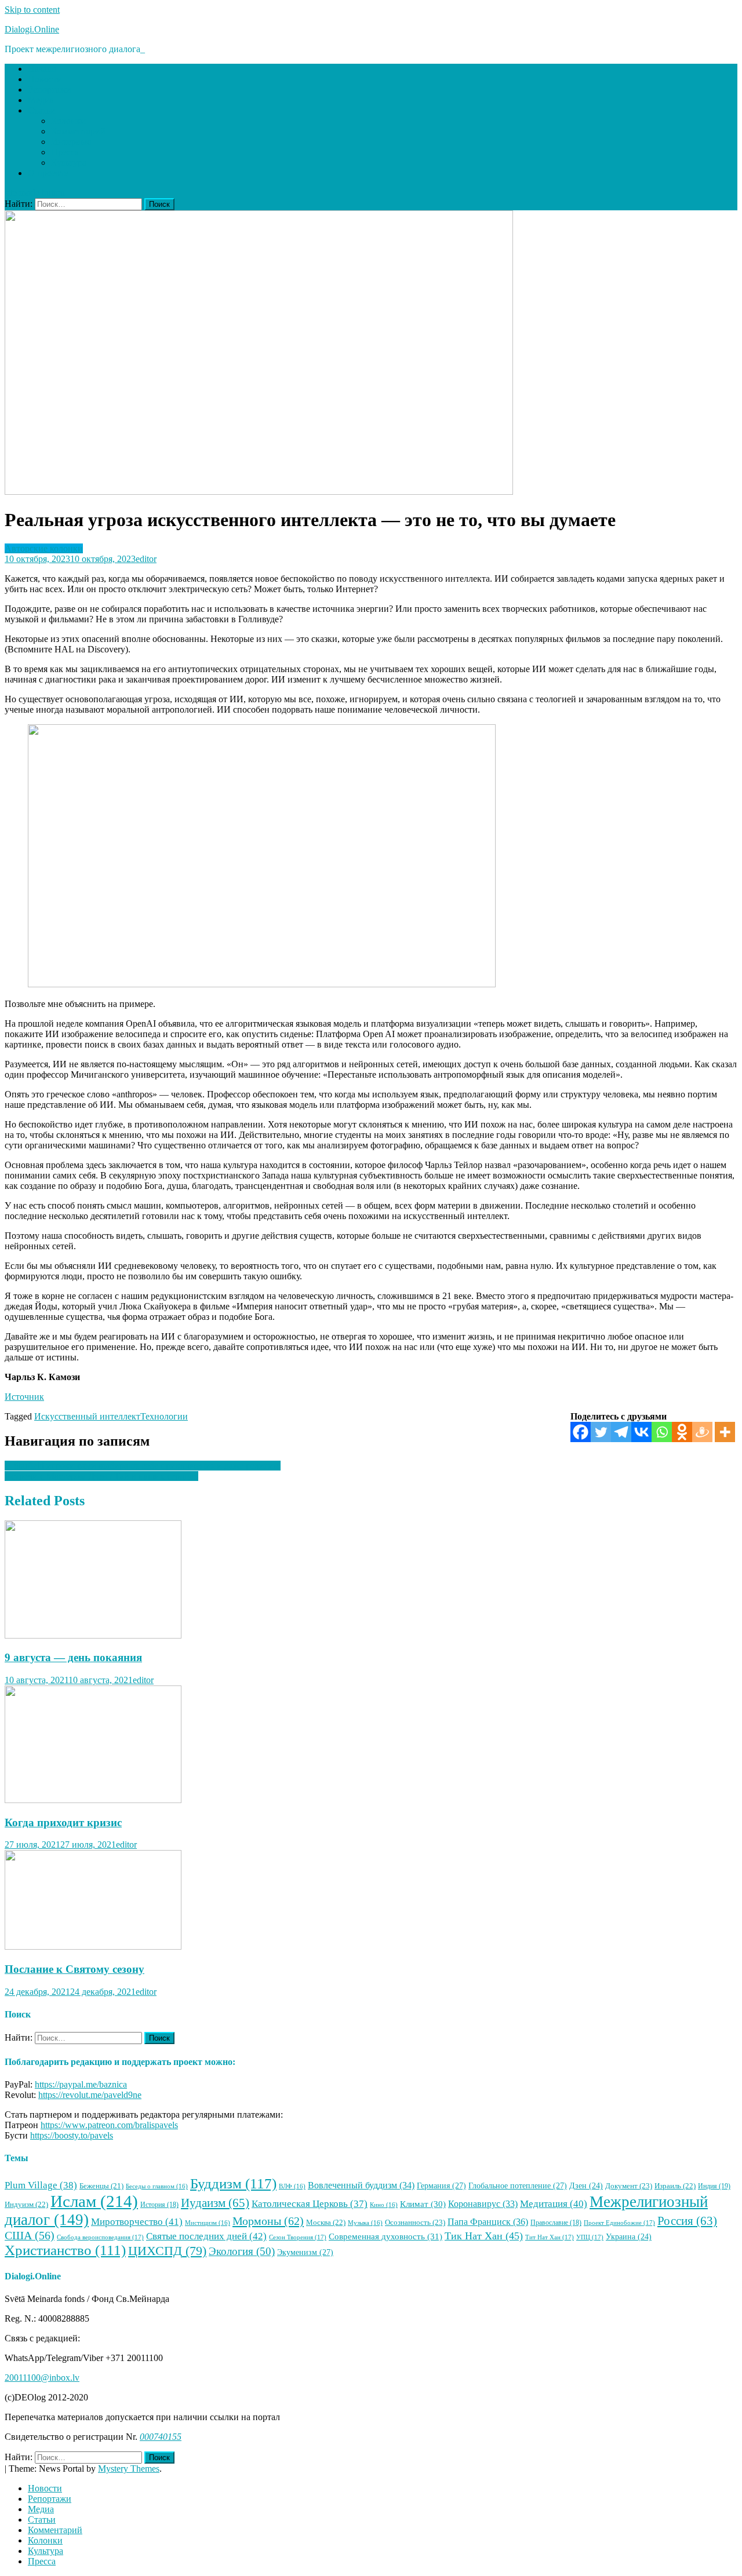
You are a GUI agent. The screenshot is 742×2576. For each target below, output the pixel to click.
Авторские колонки (44, 548)
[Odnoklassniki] (682, 1432)
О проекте (48, 173)
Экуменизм (305, 2252)
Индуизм (26, 2205)
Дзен (586, 2186)
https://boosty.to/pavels (72, 2135)
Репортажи (50, 90)
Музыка (365, 2223)
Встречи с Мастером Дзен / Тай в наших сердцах (101, 1476)
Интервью (71, 142)
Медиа (41, 100)
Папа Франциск (488, 2222)
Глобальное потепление (518, 2185)
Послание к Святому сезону (74, 1969)
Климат (423, 2204)
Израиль (675, 2186)
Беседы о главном (157, 2186)
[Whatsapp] (662, 1432)
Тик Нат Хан (484, 2236)
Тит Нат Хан (550, 2237)
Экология (242, 2251)
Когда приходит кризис (63, 1822)
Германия (441, 2185)
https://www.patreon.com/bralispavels (109, 2125)
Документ (629, 2186)
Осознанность (415, 2222)
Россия (687, 2221)
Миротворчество (137, 2222)
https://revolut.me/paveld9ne (90, 2095)
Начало (42, 69)
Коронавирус (483, 2204)
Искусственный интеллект (87, 1416)
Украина (629, 2237)
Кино (384, 2205)
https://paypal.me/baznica (81, 2084)
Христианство (65, 2250)
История (159, 2205)
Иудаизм (215, 2203)
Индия (714, 2186)
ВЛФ (292, 2186)
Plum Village (41, 2185)
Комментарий (78, 131)
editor (146, 559)
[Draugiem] (702, 1432)
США (30, 2235)
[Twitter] (601, 1432)
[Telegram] (621, 1432)
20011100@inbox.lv (42, 2378)
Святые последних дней (206, 2236)
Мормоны (268, 2221)
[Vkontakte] (641, 1432)
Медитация (554, 2204)
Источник (24, 1397)
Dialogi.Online (32, 29)
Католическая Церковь (310, 2204)
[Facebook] (581, 1432)
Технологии (164, 1416)
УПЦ (590, 2237)
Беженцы (101, 2186)
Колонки (68, 121)
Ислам (94, 2201)
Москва (326, 2223)
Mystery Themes (129, 2469)
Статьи (42, 110)
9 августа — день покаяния (73, 1657)
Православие (556, 2223)
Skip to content (32, 10)
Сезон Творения (298, 2237)
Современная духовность (385, 2236)
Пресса (65, 152)
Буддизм (233, 2183)
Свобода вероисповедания (100, 2237)
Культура (69, 163)
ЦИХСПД (167, 2251)
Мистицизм (208, 2223)
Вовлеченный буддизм (361, 2185)
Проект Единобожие (619, 2223)
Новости (45, 79)
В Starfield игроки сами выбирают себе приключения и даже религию (143, 1466)
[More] (725, 1432)
